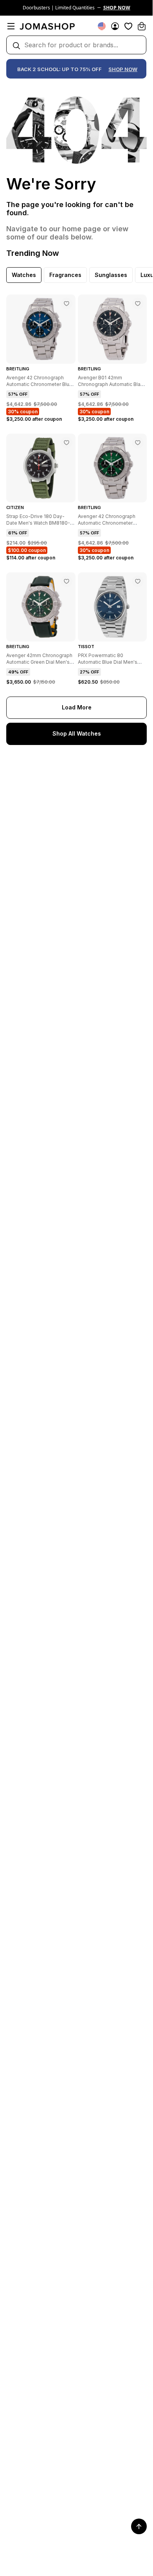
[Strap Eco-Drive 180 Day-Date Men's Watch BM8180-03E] (67, 443)
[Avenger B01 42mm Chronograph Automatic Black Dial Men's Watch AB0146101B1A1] (138, 304)
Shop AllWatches (77, 733)
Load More (77, 707)
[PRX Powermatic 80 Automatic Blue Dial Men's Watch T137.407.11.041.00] (138, 581)
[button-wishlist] (128, 26)
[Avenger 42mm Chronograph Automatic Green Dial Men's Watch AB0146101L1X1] (67, 581)
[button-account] (115, 26)
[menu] (11, 26)
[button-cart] (142, 26)
